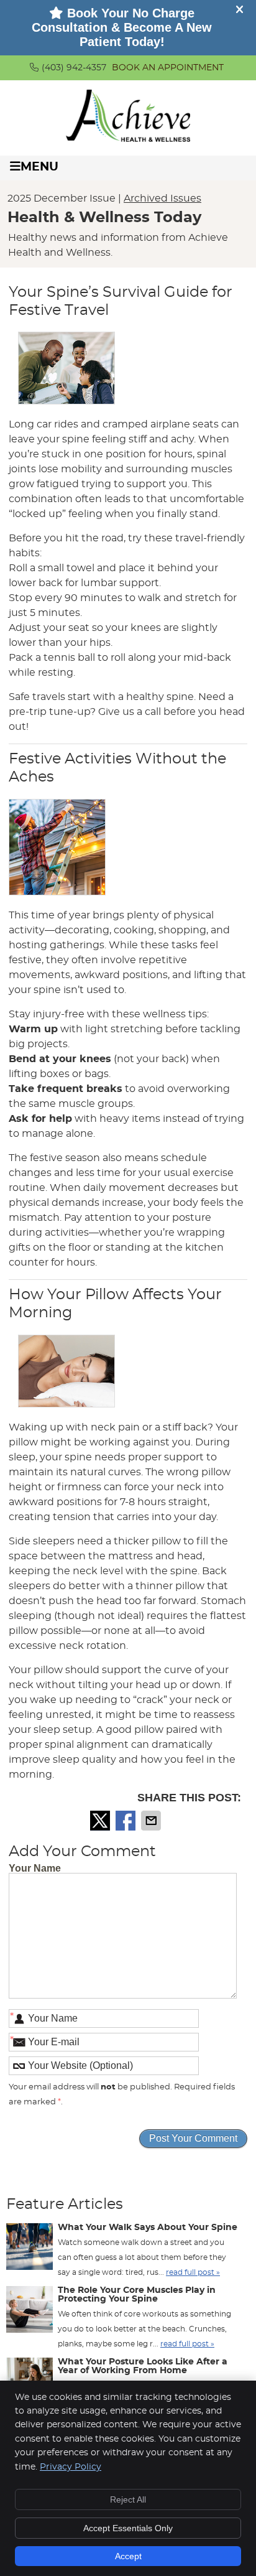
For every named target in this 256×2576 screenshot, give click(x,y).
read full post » (193, 2272)
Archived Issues (162, 198)
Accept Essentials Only (128, 2528)
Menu (39, 167)
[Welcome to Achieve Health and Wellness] (128, 139)
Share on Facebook (127, 1821)
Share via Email (152, 1821)
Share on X (101, 1821)
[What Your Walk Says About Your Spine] (30, 2249)
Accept (128, 2556)
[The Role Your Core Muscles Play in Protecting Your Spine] (30, 2312)
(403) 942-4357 (74, 68)
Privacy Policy (71, 2467)
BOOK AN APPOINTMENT (168, 68)
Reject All (128, 2499)
